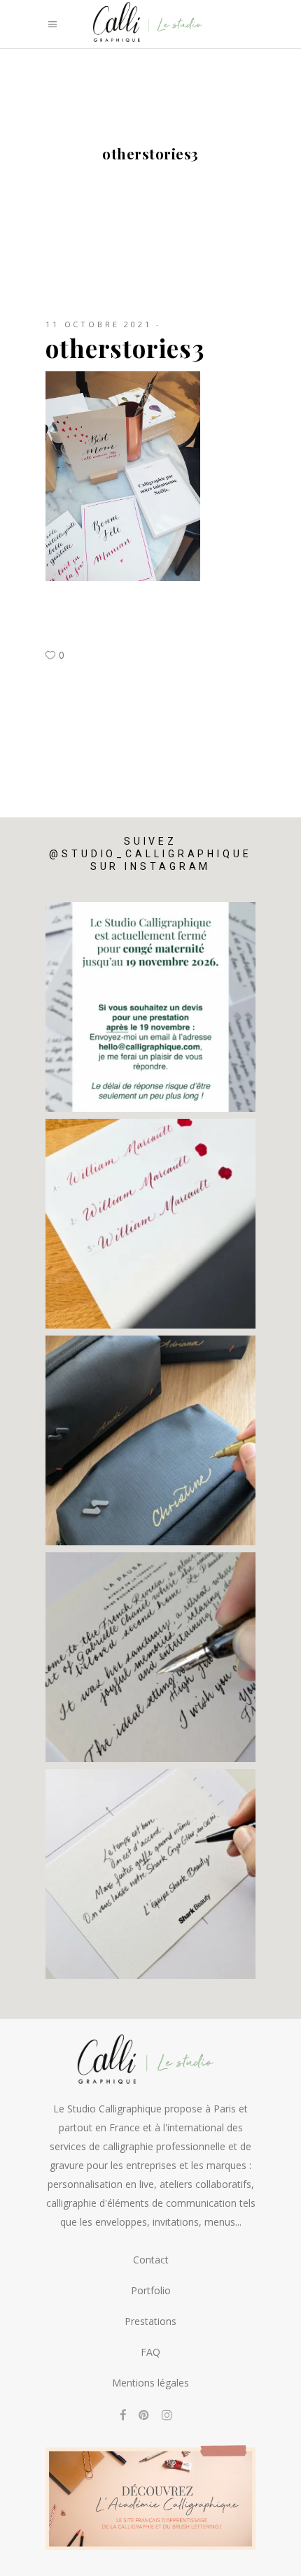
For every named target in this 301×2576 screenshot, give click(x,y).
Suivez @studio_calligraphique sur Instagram (150, 854)
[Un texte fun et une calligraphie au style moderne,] (150, 1874)
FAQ (150, 2352)
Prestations (150, 2321)
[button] (271, 2556)
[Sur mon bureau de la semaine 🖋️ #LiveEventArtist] (150, 1657)
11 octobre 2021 (99, 324)
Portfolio (151, 2290)
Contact (151, 2260)
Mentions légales (150, 2383)
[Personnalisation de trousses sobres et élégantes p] (150, 1440)
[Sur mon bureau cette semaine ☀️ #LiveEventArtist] (150, 1224)
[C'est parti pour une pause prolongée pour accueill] (150, 1007)
